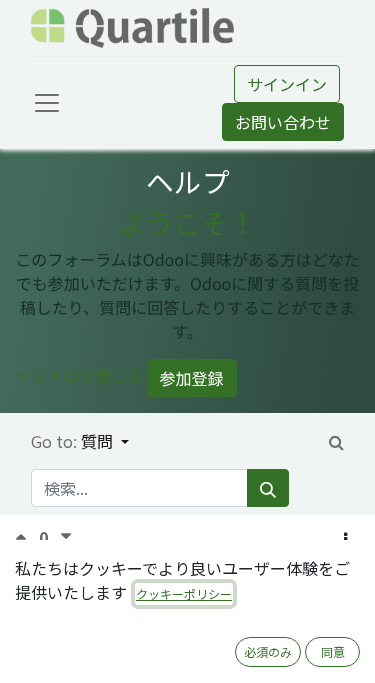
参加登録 (192, 378)
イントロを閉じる (79, 376)
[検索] (268, 488)
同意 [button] (333, 651)
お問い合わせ (283, 122)
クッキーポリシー (184, 593)
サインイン (287, 84)
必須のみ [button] (268, 651)
